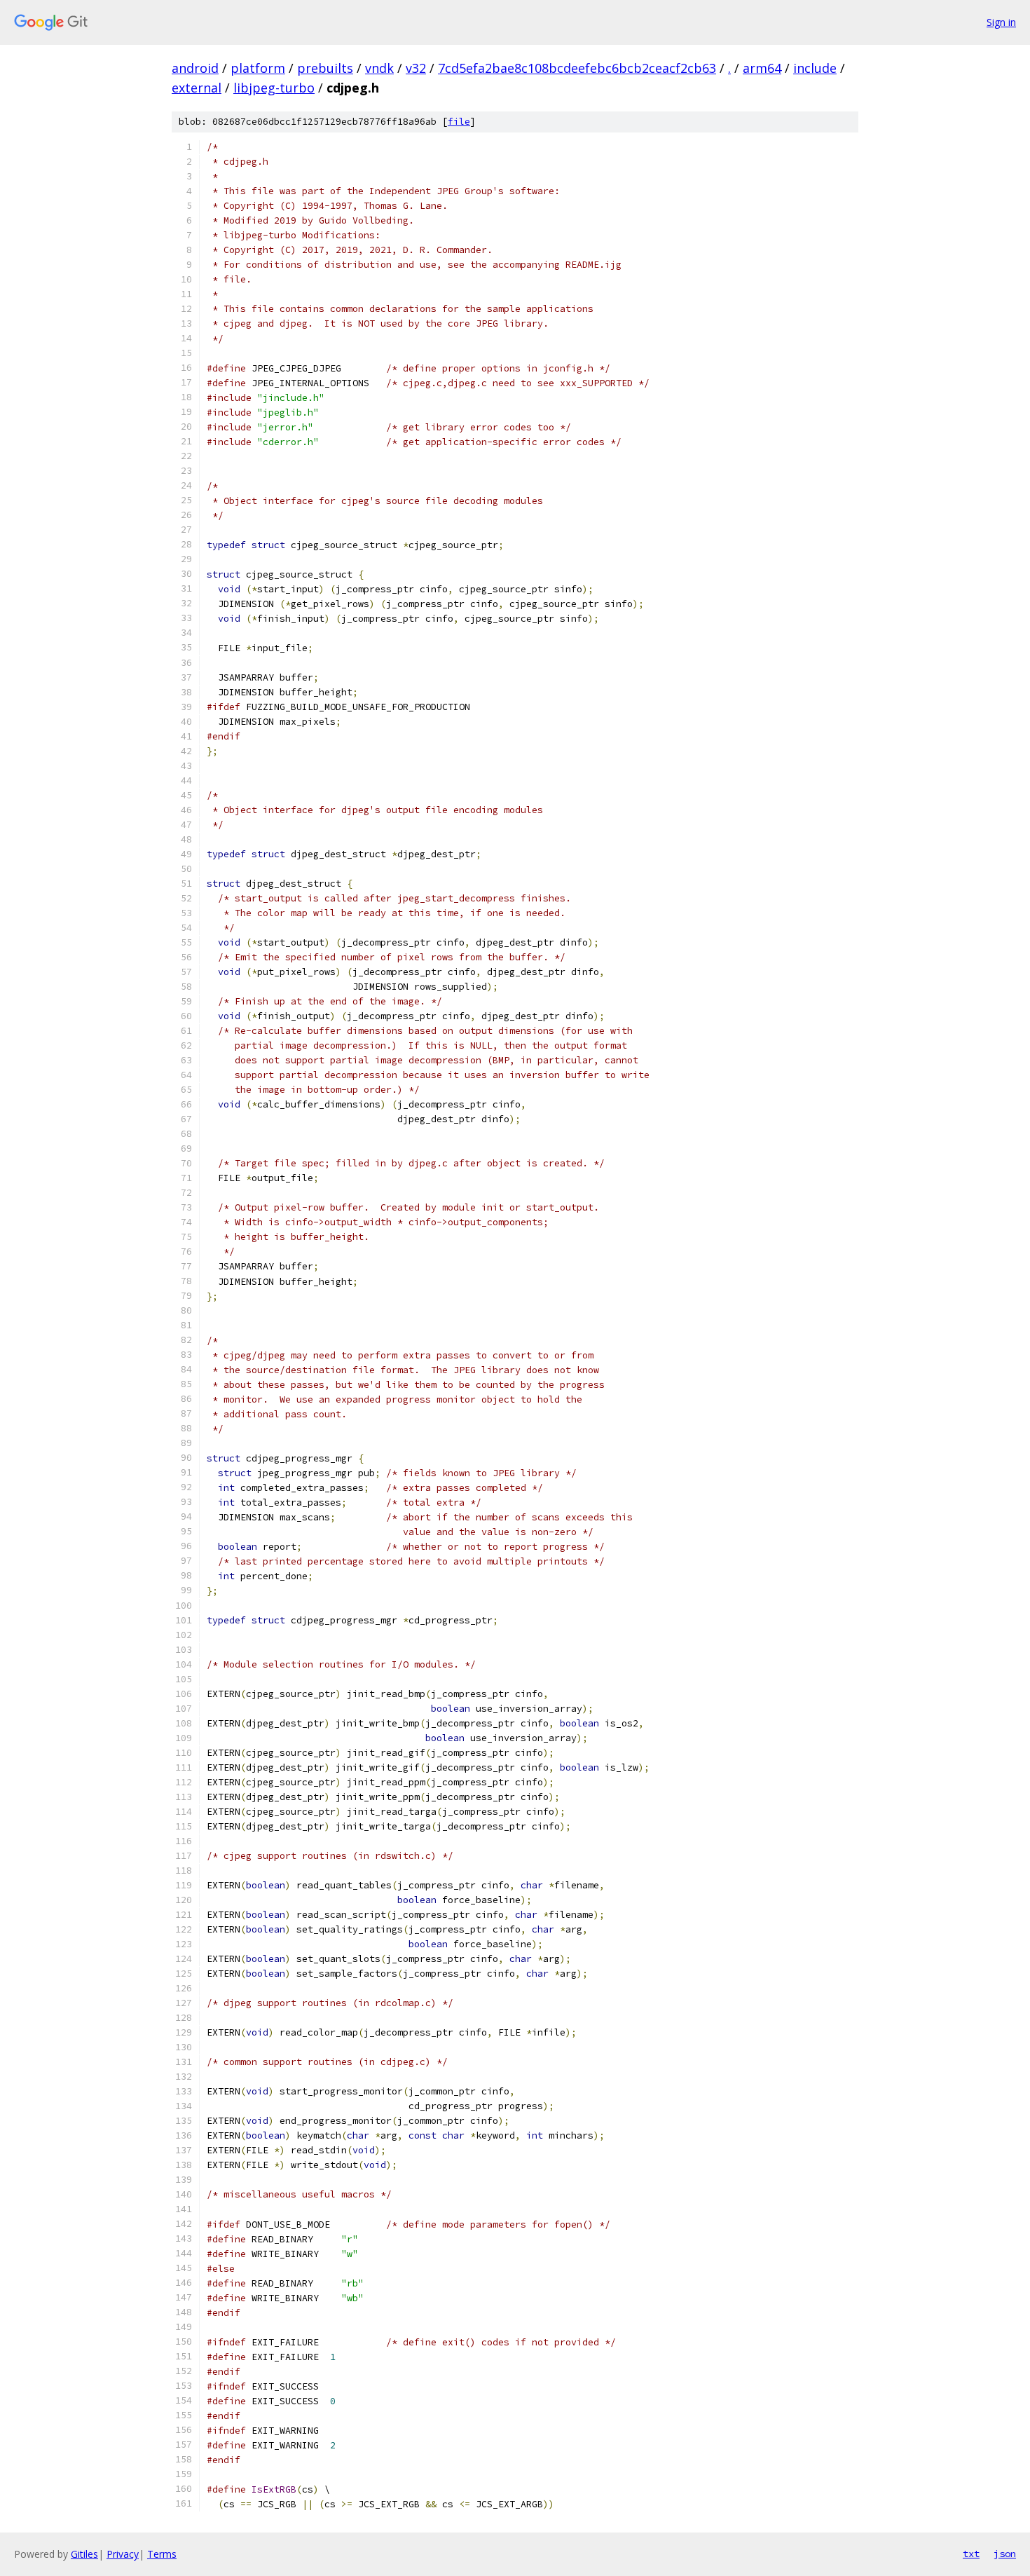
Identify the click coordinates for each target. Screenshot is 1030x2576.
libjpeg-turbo (274, 88)
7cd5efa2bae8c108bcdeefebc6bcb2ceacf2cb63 (577, 68)
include (815, 68)
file (459, 122)
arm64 (762, 68)
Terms (162, 2554)
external (197, 88)
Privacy (123, 2554)
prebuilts (325, 68)
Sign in (1001, 22)
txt (971, 2554)
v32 (416, 68)
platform (258, 68)
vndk (379, 68)
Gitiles (84, 2554)
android (195, 68)
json (1005, 2554)
